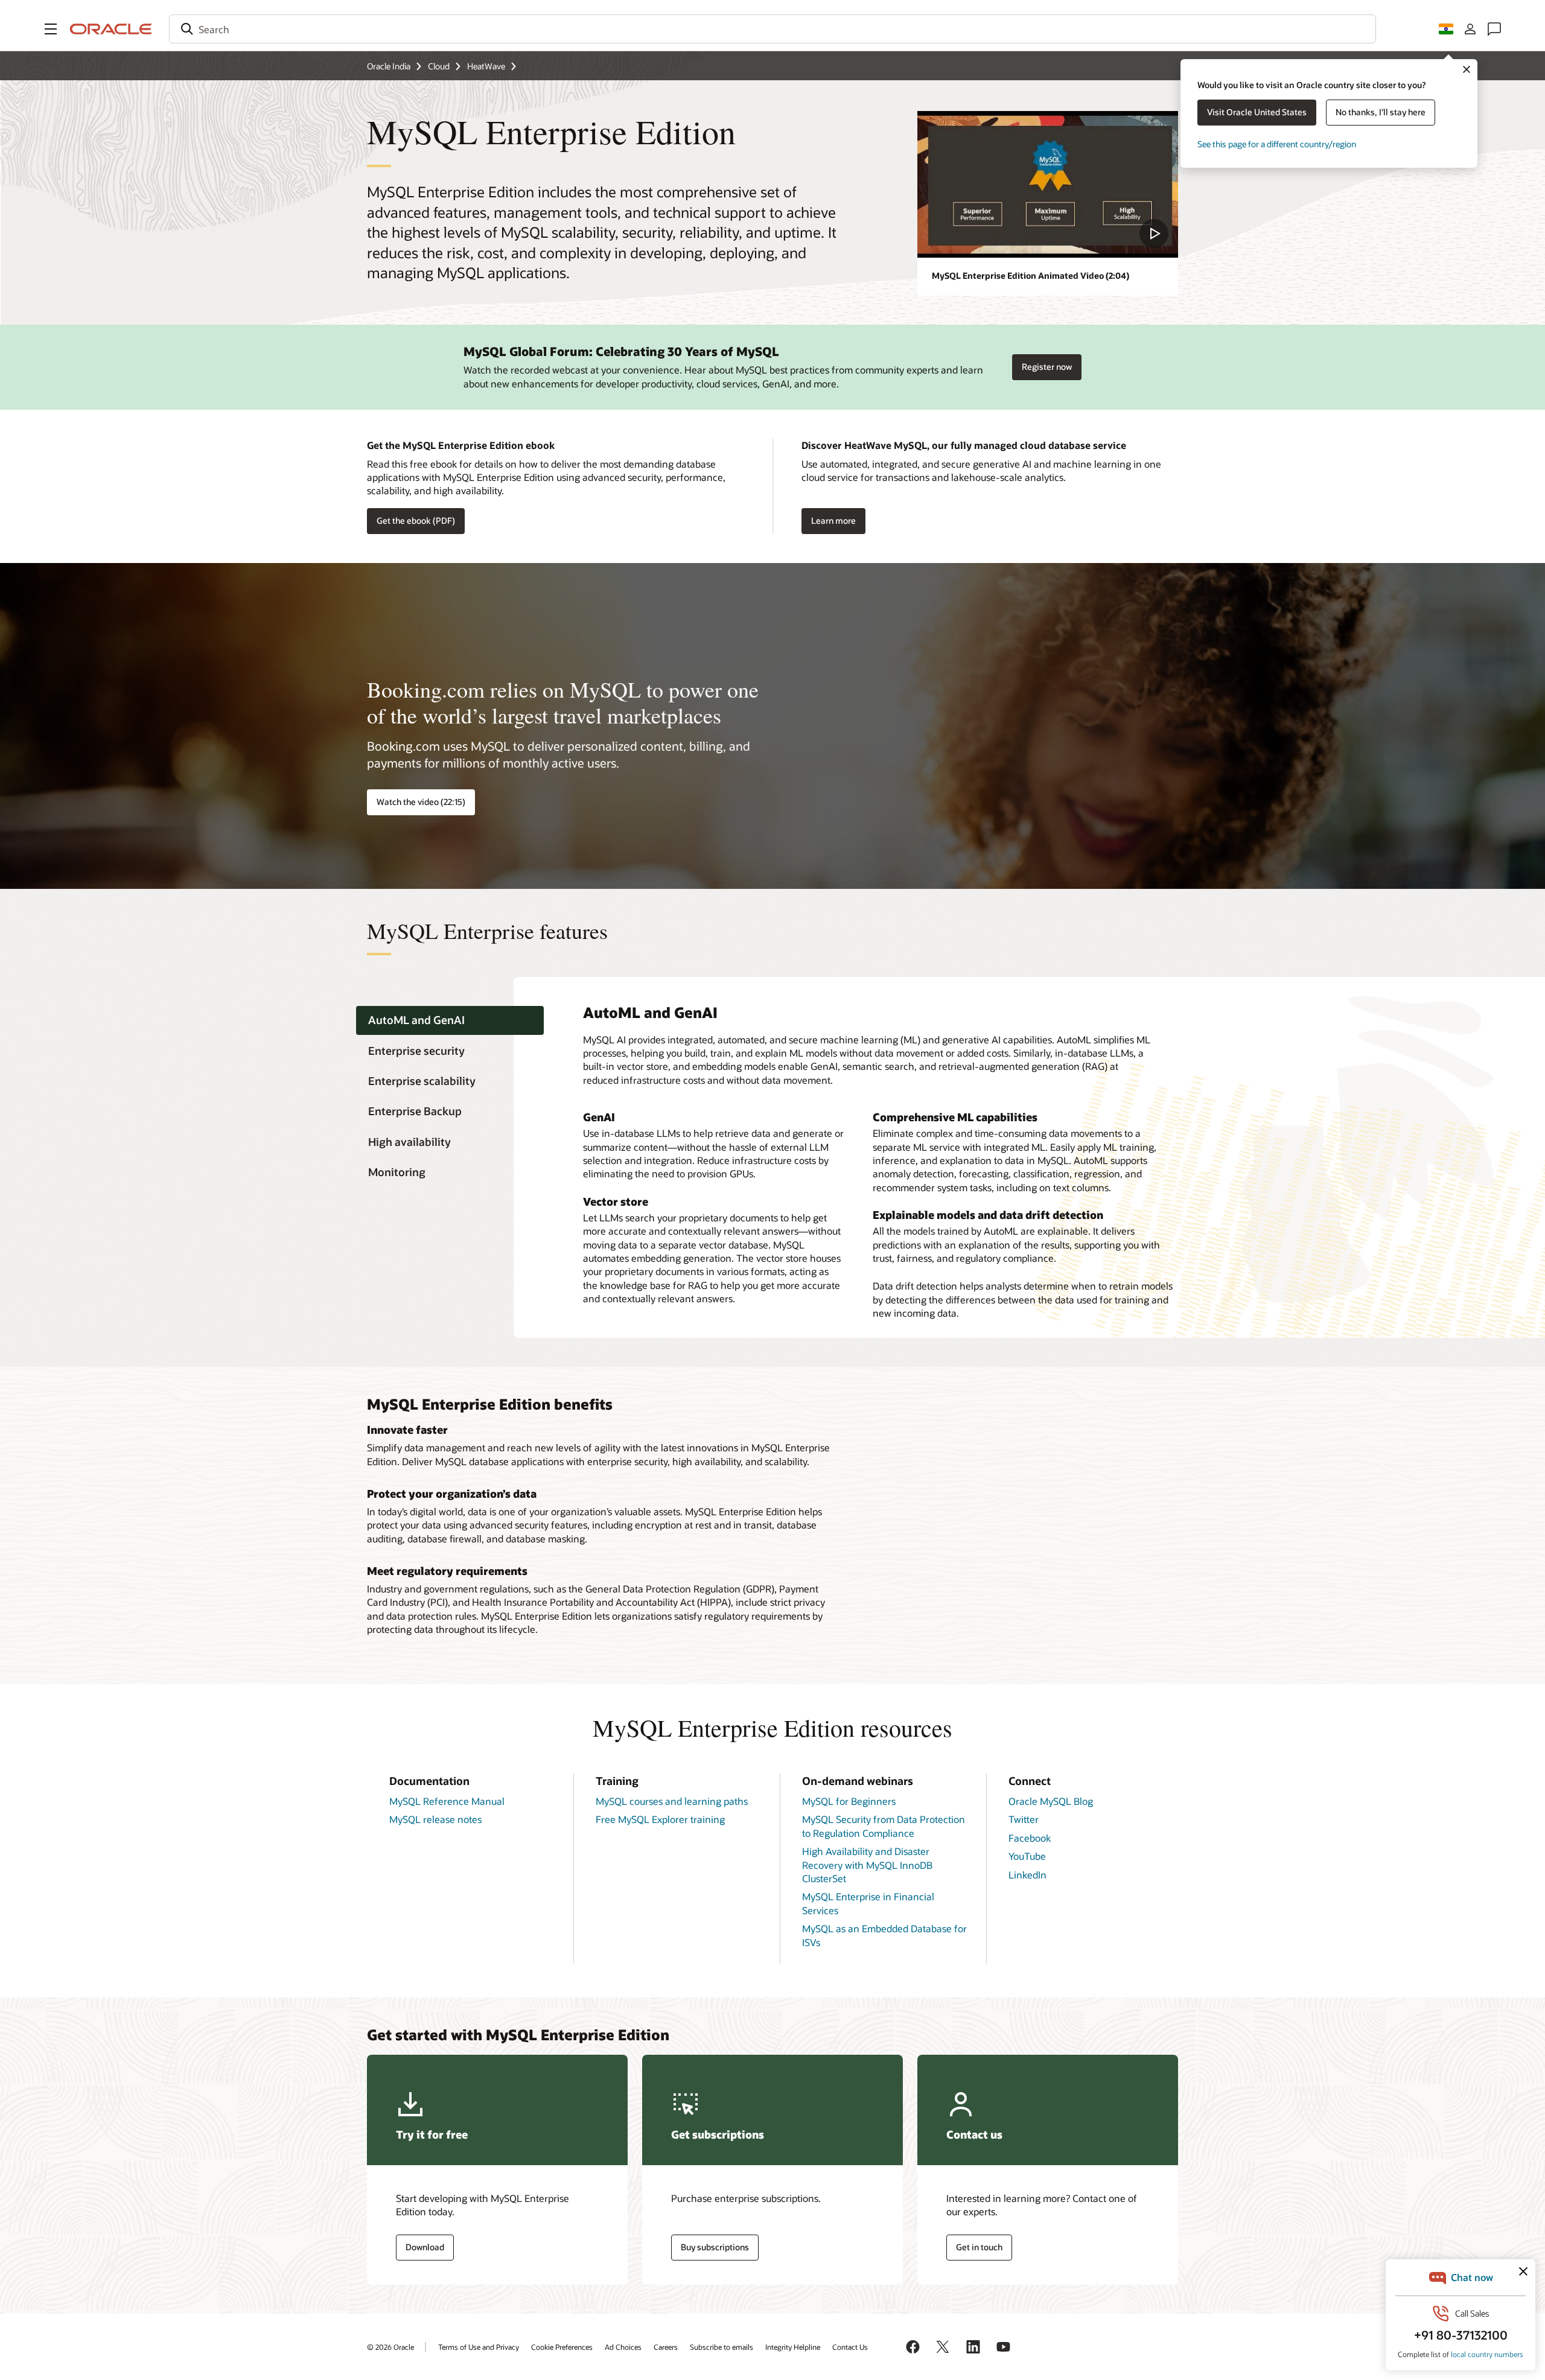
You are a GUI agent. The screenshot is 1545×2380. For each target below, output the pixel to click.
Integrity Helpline (793, 2347)
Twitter (1024, 1819)
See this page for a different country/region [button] (1277, 144)
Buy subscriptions (715, 2247)
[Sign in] (1470, 29)
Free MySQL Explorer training (660, 1819)
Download (425, 2247)
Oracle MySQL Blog (1051, 1801)
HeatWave (486, 66)
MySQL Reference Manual (447, 1801)
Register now (1047, 363)
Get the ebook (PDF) (416, 520)
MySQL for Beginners (849, 1801)
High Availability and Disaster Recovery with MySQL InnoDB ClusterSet (867, 1865)
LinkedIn (1027, 1875)
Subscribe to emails (722, 2347)
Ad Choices (623, 2347)
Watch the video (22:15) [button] (421, 802)
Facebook (1030, 1838)
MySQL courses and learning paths (672, 1801)
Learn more (833, 520)
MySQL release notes (435, 1819)
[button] (51, 29)
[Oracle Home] (111, 29)
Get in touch (979, 2247)
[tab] (450, 1021)
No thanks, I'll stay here (1381, 112)
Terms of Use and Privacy (479, 2347)
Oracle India (389, 66)
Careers (666, 2347)
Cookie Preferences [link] (562, 2347)
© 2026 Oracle (390, 2347)
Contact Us (850, 2347)
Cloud (439, 66)
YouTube (1027, 1856)
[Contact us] (1494, 29)
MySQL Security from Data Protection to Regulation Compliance (884, 1826)
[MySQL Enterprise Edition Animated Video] (1048, 184)
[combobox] (772, 29)
